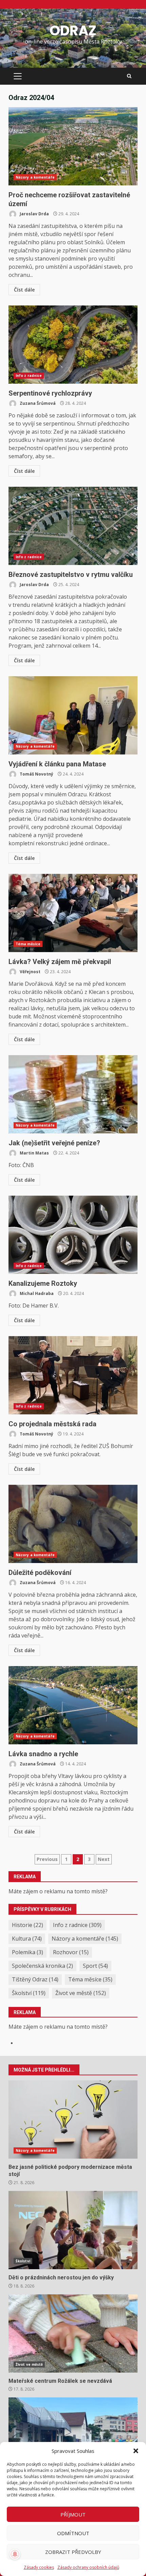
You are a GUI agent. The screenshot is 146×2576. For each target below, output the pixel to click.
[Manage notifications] (15, 2554)
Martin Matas (34, 1153)
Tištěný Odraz (35, 1979)
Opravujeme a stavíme (73, 2437)
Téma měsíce (28, 944)
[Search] (129, 76)
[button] (136, 2451)
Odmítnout (73, 2533)
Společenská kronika (42, 1966)
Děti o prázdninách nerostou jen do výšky (73, 2230)
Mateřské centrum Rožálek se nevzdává (73, 2333)
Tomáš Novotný (36, 774)
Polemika (28, 1952)
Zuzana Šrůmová (37, 403)
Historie (28, 1925)
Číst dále (24, 290)
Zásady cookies (39, 2567)
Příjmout (73, 2514)
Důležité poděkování (73, 1524)
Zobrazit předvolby (73, 2552)
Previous (47, 1859)
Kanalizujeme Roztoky (73, 1235)
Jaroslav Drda (34, 214)
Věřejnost (30, 972)
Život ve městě (81, 1993)
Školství (29, 1993)
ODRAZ (73, 31)
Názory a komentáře (35, 177)
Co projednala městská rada (73, 1375)
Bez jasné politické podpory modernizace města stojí (73, 2120)
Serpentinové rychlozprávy (73, 345)
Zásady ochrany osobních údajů (88, 2567)
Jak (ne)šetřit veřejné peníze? (73, 1094)
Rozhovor (71, 1952)
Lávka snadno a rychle (73, 1705)
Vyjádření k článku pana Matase (73, 715)
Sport (95, 1966)
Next (104, 1859)
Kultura (27, 1939)
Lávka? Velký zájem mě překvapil (73, 913)
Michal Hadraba (36, 1293)
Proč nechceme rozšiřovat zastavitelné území (73, 146)
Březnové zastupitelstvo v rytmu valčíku (73, 526)
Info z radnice (29, 376)
